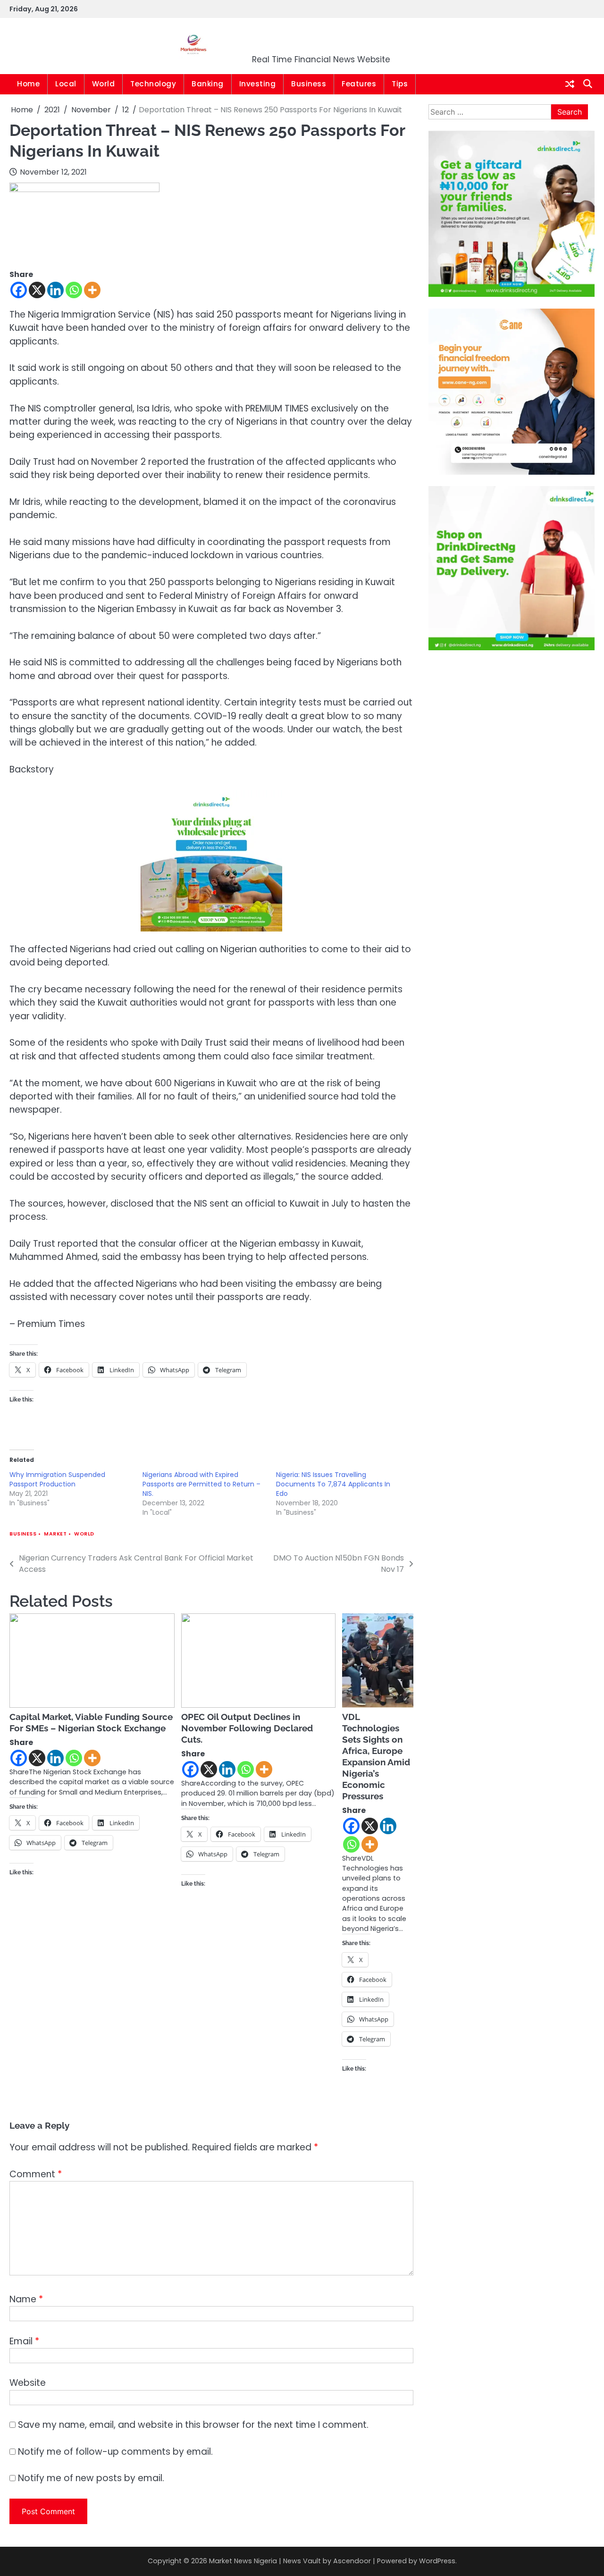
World (104, 84)
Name (26, 2299)
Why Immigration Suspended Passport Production (57, 1479)
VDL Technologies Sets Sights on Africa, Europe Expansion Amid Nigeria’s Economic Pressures (376, 1756)
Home (28, 84)
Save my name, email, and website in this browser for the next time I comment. (193, 2425)
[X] (37, 290)
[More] (92, 290)
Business (309, 84)
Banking (208, 84)
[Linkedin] (55, 290)
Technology (153, 84)
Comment (36, 2174)
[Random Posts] (570, 84)
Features (359, 84)
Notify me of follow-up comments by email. (115, 2452)
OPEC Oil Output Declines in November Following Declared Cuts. (247, 1728)
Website (28, 2383)
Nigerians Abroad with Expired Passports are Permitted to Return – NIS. (201, 1484)
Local (66, 84)
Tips (400, 84)
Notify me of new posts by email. (91, 2478)
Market (55, 1534)
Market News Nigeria (321, 40)
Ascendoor (352, 2561)
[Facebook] (19, 290)
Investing (258, 84)
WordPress (437, 2561)
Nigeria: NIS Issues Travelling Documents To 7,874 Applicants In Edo (333, 1484)
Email (24, 2341)
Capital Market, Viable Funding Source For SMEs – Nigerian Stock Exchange (91, 1722)
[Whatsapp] (74, 290)
